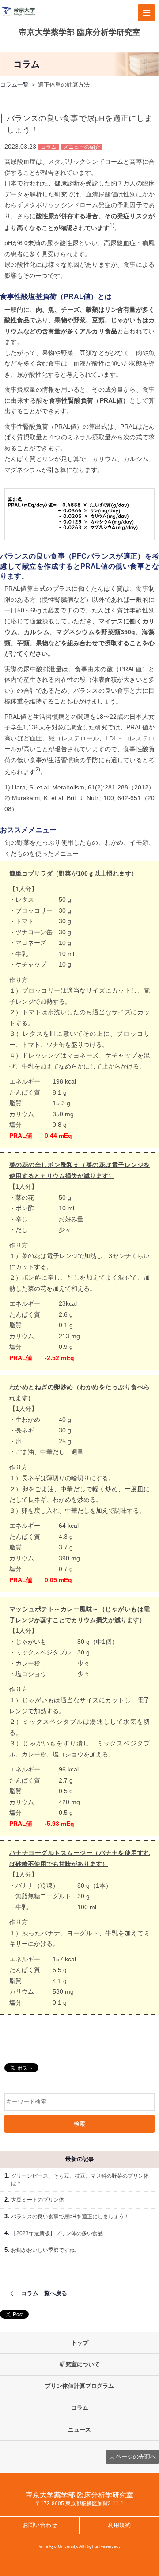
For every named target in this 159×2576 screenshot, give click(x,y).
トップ (80, 2343)
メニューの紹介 (82, 147)
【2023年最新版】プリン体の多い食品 (57, 2233)
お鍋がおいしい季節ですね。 (45, 2250)
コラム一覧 (14, 85)
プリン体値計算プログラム (79, 2386)
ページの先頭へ (136, 2457)
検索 (79, 2124)
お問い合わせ (40, 2525)
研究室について (80, 2364)
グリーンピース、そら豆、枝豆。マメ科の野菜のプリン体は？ (80, 2180)
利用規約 (119, 2525)
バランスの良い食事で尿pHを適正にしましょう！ (70, 2217)
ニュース (79, 2430)
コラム (49, 147)
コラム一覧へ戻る (44, 2293)
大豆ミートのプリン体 (38, 2200)
